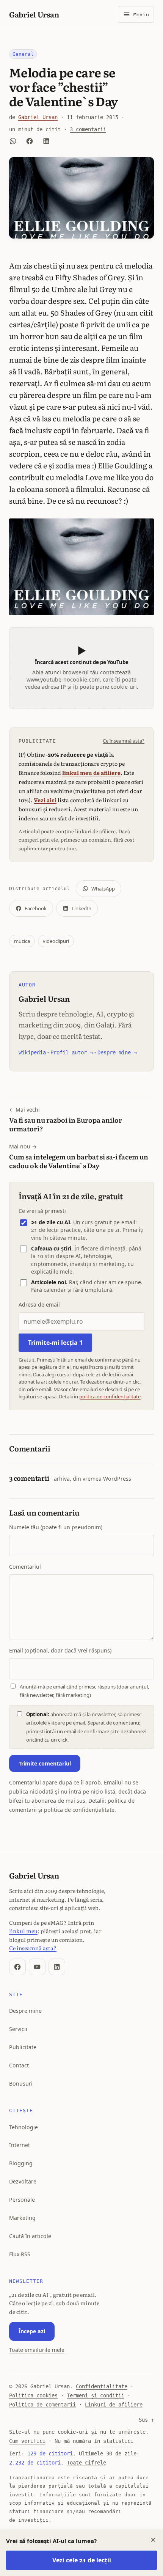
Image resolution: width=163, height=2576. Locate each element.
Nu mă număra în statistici (94, 2441)
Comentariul (25, 1567)
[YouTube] (37, 1967)
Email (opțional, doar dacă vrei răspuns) (60, 1650)
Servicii (18, 2029)
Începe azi (32, 2331)
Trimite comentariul (45, 1763)
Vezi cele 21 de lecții (82, 2560)
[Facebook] (17, 1967)
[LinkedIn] (57, 1967)
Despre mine (25, 2011)
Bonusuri (21, 2084)
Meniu (141, 15)
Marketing (22, 2218)
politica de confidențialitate (110, 1396)
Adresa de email (39, 1304)
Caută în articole (30, 2236)
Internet (20, 2145)
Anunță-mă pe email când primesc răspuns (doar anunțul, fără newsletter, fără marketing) (85, 1691)
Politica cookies (33, 2395)
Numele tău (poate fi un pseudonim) (56, 1527)
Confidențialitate (102, 2386)
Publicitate (23, 2047)
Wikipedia (32, 1052)
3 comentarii (88, 129)
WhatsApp (103, 889)
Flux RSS (20, 2254)
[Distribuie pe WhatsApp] (13, 141)
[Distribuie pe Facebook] (30, 141)
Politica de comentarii (42, 2405)
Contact (19, 2065)
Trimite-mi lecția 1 (55, 1343)
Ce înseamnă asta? (124, 741)
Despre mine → (117, 1052)
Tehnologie (24, 2127)
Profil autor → (72, 1052)
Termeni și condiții (96, 2395)
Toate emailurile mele (37, 2350)
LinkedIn (81, 908)
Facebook (36, 908)
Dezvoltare (23, 2181)
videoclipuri (56, 941)
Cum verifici (27, 2441)
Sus (146, 2420)
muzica (22, 941)
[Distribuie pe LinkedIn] (46, 141)
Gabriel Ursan (34, 14)
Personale (22, 2200)
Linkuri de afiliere (114, 2405)
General (23, 54)
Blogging (21, 2163)
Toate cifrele (86, 2463)
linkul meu (23, 1931)
